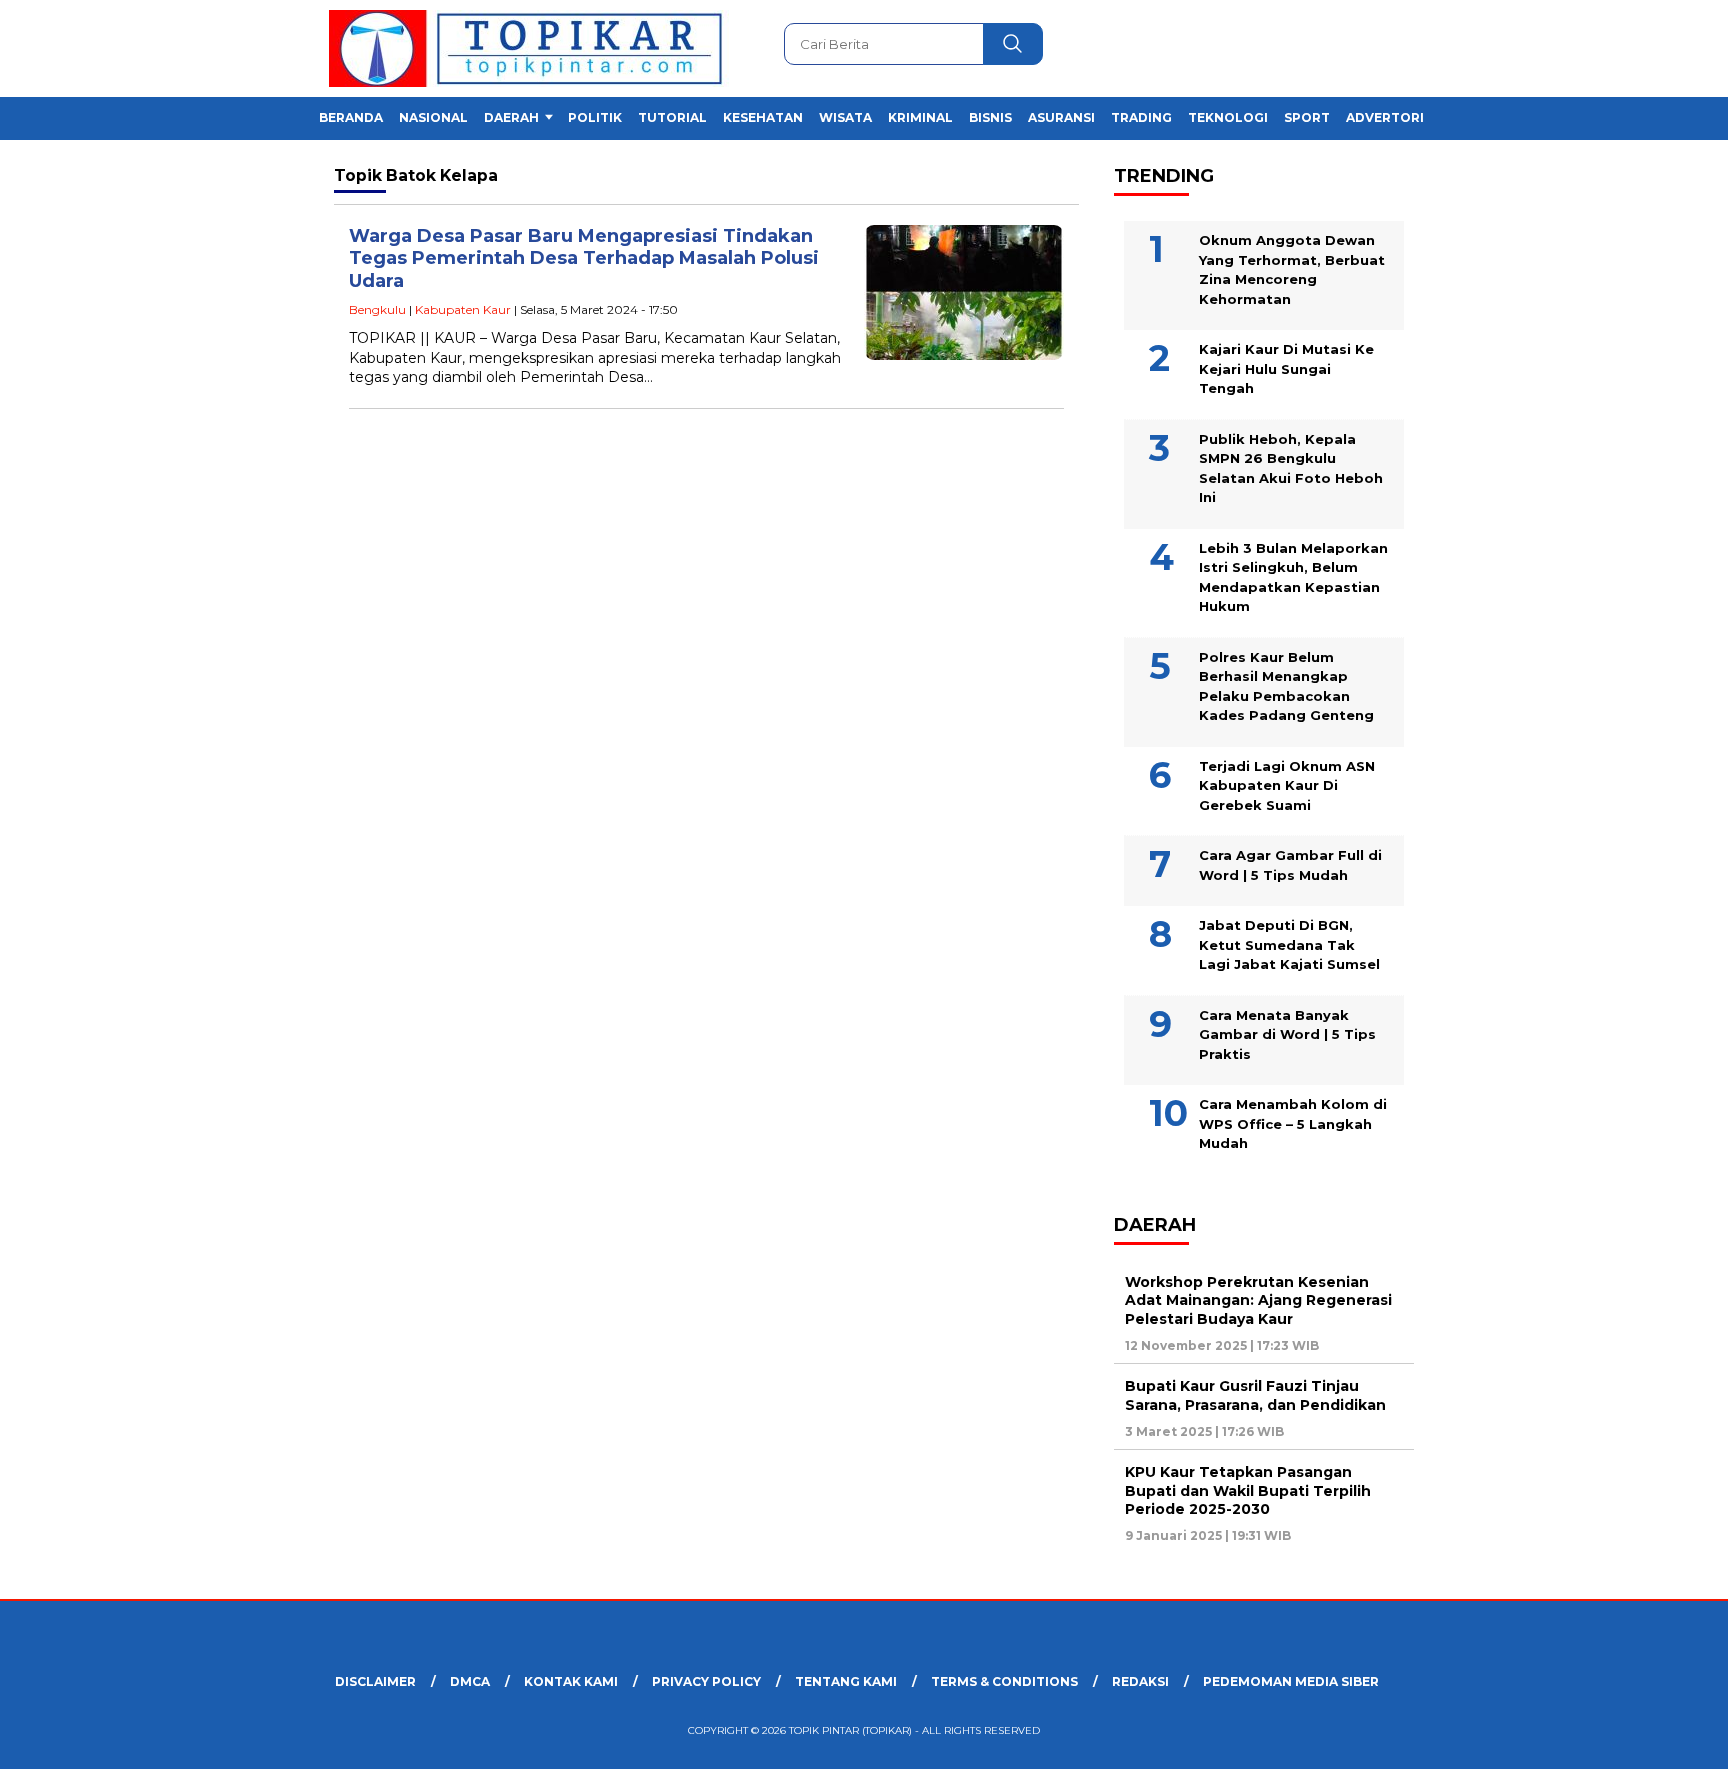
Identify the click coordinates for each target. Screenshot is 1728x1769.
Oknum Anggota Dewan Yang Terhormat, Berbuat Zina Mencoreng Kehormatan (1292, 269)
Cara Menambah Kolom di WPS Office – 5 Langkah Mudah (1293, 1123)
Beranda (351, 117)
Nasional (433, 117)
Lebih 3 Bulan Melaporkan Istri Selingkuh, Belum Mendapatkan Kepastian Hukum (1293, 577)
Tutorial (672, 117)
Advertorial (1393, 117)
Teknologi (1228, 117)
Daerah (511, 117)
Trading (1141, 117)
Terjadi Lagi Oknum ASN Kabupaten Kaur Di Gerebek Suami (1287, 785)
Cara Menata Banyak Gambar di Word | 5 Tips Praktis (1287, 1034)
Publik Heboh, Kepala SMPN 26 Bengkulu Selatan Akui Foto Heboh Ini (1291, 468)
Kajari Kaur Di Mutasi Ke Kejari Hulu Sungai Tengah (1286, 368)
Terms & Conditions (1004, 1681)
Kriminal (920, 117)
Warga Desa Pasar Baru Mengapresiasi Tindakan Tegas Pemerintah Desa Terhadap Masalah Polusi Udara (584, 258)
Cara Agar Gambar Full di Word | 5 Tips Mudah (1290, 865)
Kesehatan (763, 117)
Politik (595, 117)
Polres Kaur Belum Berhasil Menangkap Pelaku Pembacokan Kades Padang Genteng (1286, 686)
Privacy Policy (706, 1681)
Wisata (845, 117)
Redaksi (1140, 1681)
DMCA (470, 1681)
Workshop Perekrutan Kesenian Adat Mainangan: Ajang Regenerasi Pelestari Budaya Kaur (1258, 1300)
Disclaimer (375, 1681)
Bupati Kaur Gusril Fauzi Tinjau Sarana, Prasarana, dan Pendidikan (1255, 1395)
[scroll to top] (1659, 1738)
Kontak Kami (571, 1681)
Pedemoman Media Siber (1291, 1681)
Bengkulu (377, 309)
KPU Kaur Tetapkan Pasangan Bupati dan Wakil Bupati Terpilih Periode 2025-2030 (1248, 1490)
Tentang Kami (846, 1681)
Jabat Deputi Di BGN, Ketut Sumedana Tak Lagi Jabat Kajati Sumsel (1289, 944)
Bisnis (990, 117)
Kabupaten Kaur (463, 309)
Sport (1307, 117)
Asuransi (1061, 117)
